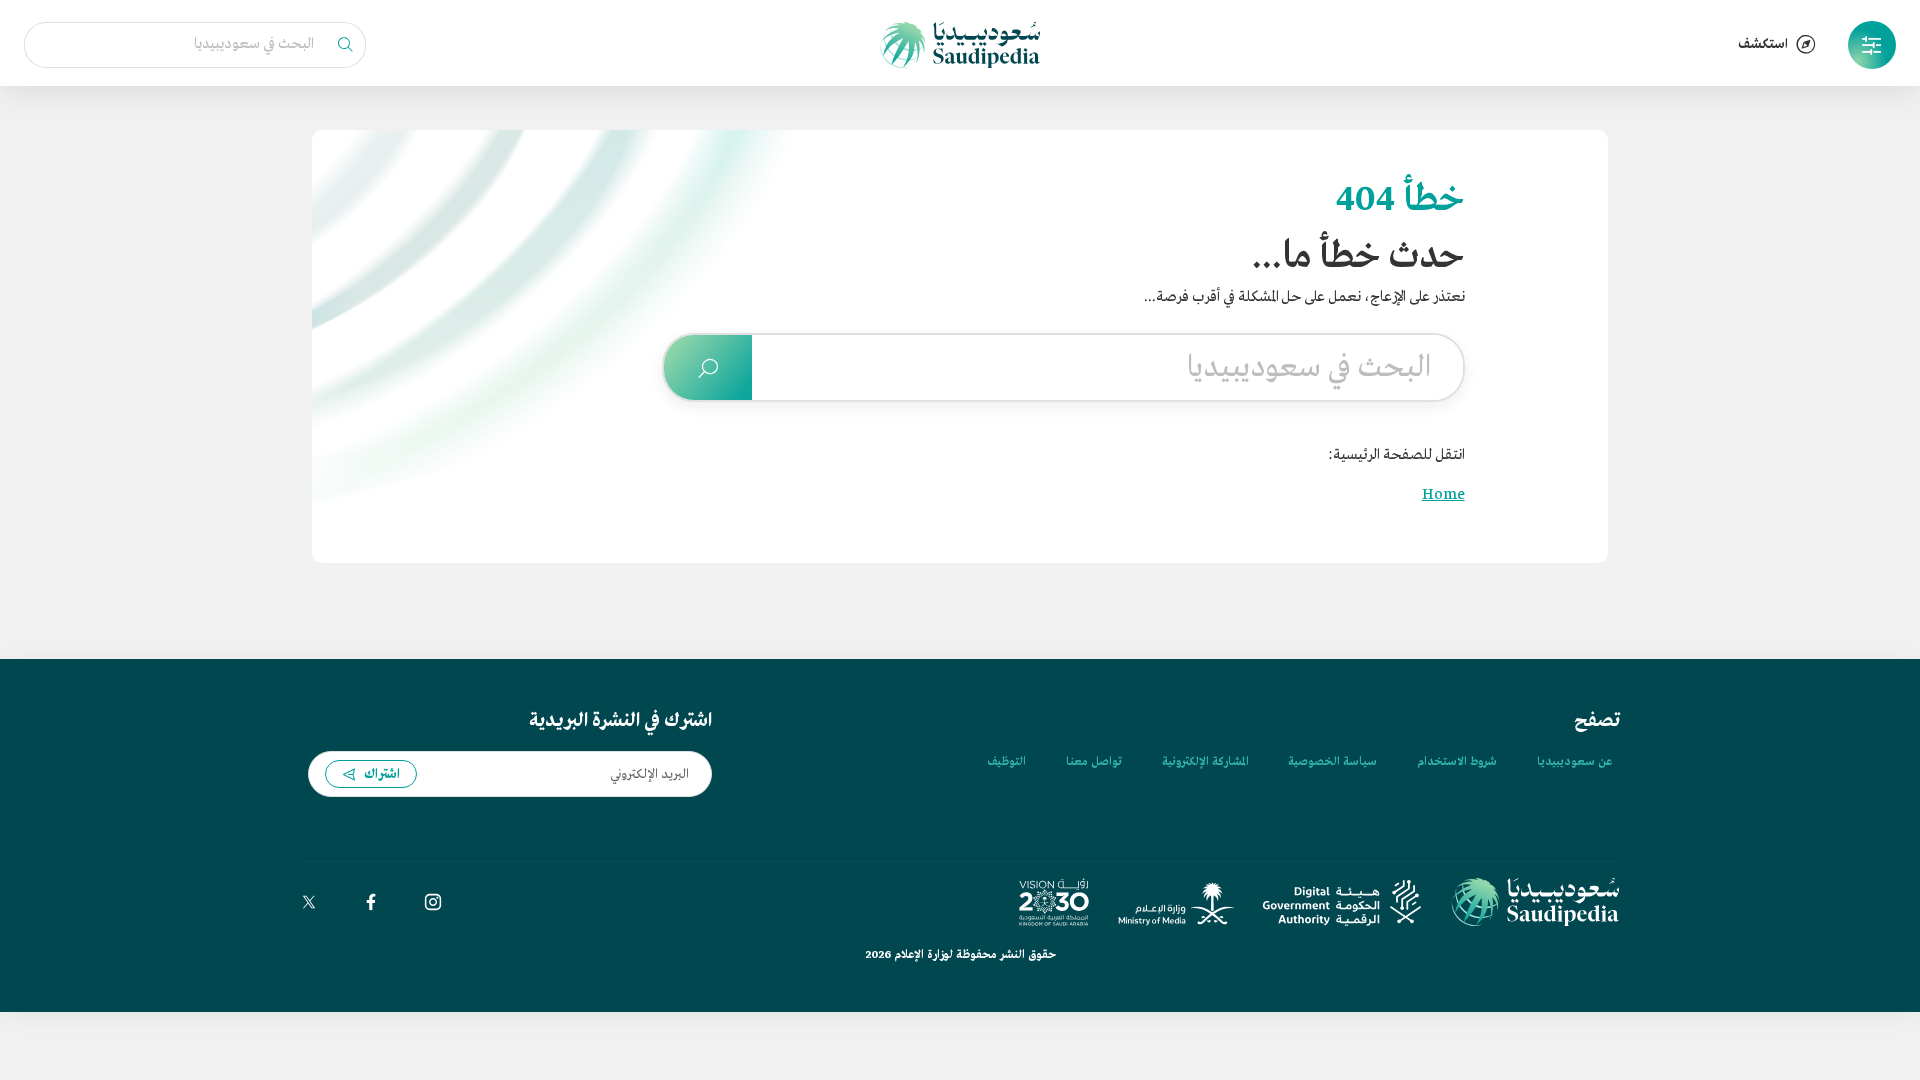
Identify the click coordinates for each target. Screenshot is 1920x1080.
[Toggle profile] (1872, 45)
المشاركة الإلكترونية (1205, 762)
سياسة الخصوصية (1332, 762)
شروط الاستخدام (1457, 762)
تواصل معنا (1094, 762)
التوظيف (1006, 762)
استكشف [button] (1763, 44)
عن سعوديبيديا (1574, 762)
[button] (1872, 45)
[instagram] (433, 902)
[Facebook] (371, 902)
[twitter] (309, 902)
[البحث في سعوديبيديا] (708, 367)
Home (1443, 495)
